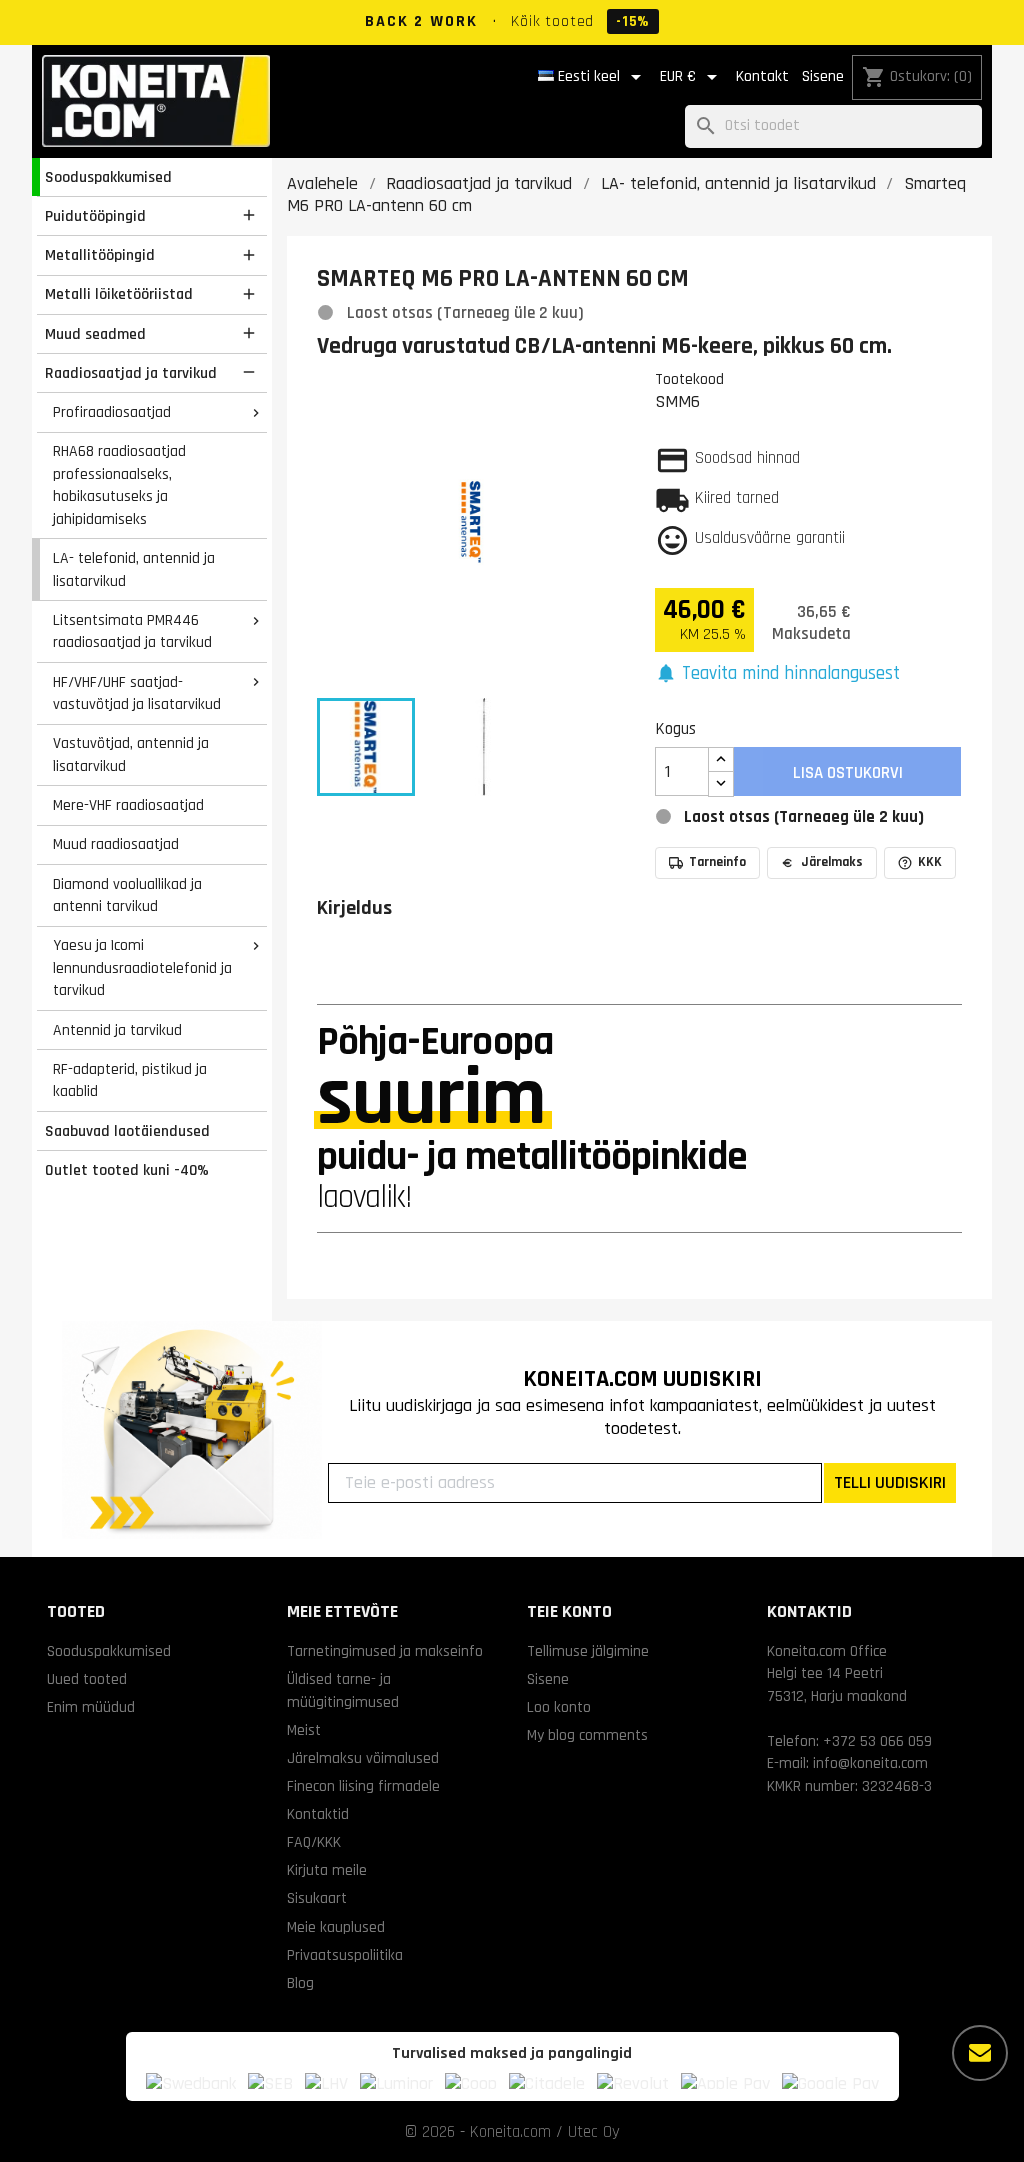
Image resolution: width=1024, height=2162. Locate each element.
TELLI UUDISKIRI (890, 1482)
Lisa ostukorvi (848, 773)
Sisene (823, 76)
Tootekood (689, 379)
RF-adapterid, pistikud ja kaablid (130, 1080)
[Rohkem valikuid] (980, 2053)
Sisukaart (317, 1898)
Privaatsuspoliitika (345, 1955)
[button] (778, 674)
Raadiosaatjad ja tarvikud (131, 373)
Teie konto (569, 1611)
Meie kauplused (336, 1927)
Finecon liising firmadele (363, 1786)
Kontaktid (318, 1814)
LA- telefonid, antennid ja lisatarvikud (134, 569)
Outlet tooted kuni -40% (127, 1170)
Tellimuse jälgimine (588, 1651)
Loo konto (559, 1707)
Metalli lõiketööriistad (119, 294)
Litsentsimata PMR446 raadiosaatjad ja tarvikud (132, 631)
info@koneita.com (870, 1763)
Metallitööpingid (100, 255)
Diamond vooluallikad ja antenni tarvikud (127, 895)
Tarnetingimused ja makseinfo (385, 1651)
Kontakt (762, 76)
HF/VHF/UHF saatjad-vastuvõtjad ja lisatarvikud (137, 693)
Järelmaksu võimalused (363, 1758)
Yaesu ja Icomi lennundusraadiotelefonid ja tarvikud (142, 967)
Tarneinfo (717, 862)
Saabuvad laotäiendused (127, 1131)
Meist (304, 1730)
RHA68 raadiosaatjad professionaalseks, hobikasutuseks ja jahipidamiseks (119, 485)
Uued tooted (87, 1679)
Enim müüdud (91, 1707)
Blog (300, 1983)
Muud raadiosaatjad (116, 844)
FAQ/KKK (314, 1842)
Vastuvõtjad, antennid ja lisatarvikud (131, 754)
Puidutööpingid (95, 216)
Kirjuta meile (327, 1870)
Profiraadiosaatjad (112, 412)
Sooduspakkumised (108, 177)
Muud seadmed (95, 334)
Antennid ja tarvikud (117, 1030)
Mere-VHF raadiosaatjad (128, 805)
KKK (930, 862)
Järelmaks (832, 862)
